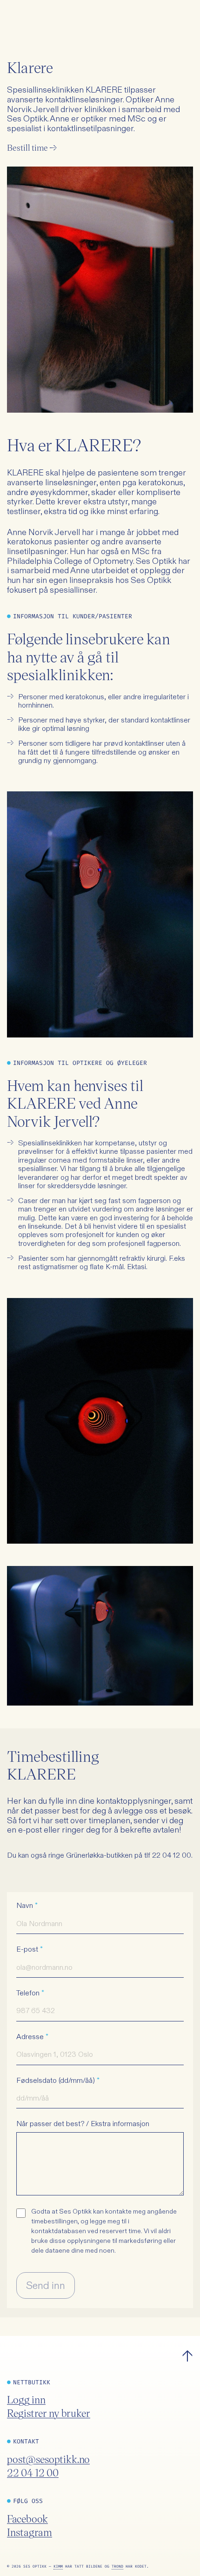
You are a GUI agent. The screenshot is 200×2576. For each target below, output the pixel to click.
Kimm (58, 2566)
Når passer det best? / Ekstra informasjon (83, 2124)
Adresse (32, 2037)
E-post (30, 1949)
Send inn (46, 2285)
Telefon (30, 1993)
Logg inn (26, 2399)
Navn (27, 1906)
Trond (117, 2566)
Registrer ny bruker (49, 2413)
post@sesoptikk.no (48, 2459)
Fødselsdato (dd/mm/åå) (58, 2081)
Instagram (30, 2532)
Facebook (27, 2519)
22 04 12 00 (33, 2472)
